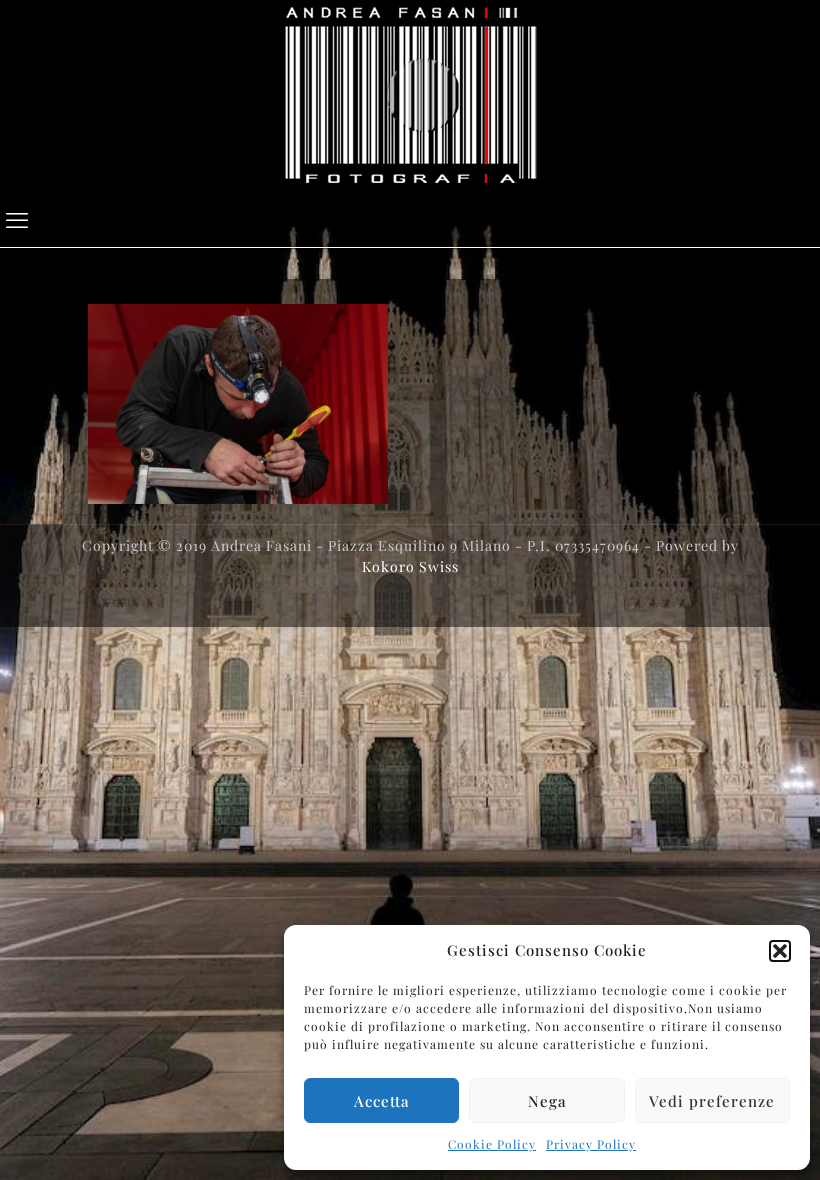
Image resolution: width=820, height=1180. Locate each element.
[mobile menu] (17, 219)
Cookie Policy (492, 1144)
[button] (780, 951)
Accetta (382, 1101)
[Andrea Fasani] (410, 95)
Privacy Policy (591, 1144)
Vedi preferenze (712, 1101)
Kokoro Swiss (410, 566)
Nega (547, 1101)
